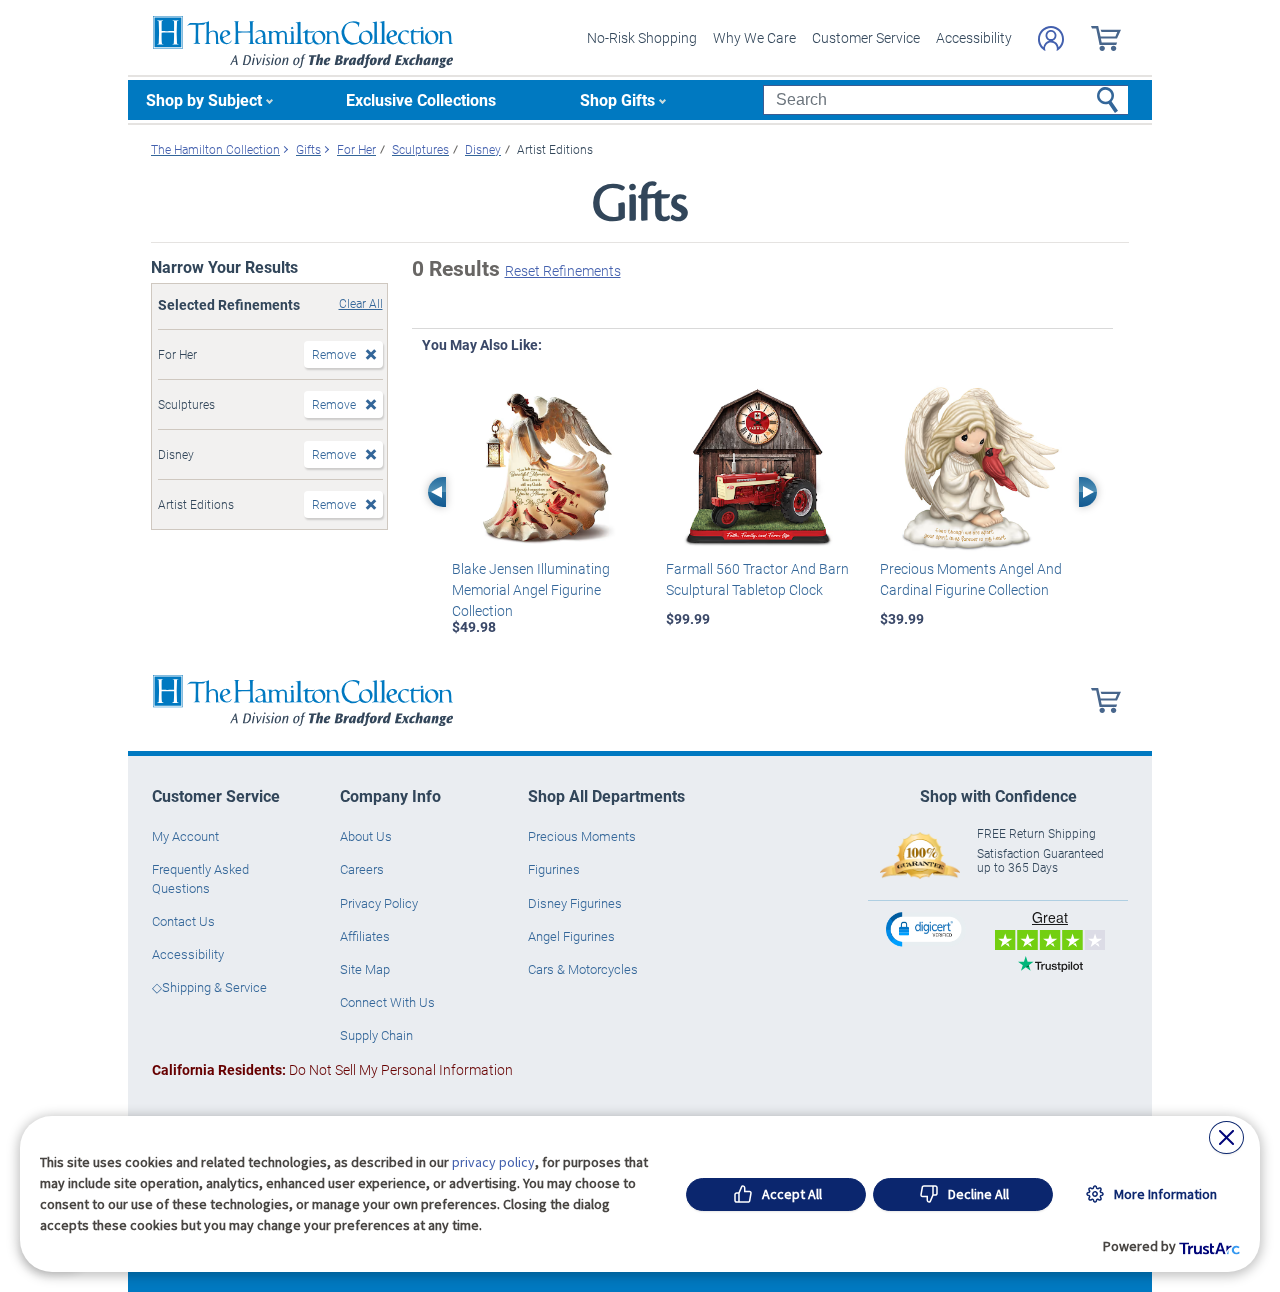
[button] (926, 928)
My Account (185, 836)
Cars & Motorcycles (583, 969)
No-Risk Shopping (642, 37)
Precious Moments (582, 836)
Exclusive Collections (421, 99)
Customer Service (866, 37)
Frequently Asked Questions (200, 878)
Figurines (554, 869)
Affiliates (365, 936)
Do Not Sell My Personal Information (332, 1069)
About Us (366, 836)
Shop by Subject (204, 99)
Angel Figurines (571, 936)
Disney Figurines (575, 903)
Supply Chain (376, 1035)
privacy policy (493, 1162)
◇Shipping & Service (209, 987)
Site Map (365, 969)
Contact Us (183, 921)
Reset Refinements (563, 270)
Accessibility (974, 37)
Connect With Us (387, 1002)
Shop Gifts (617, 99)
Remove (334, 354)
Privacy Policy (379, 903)
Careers (362, 869)
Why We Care (754, 37)
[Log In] (1051, 38)
